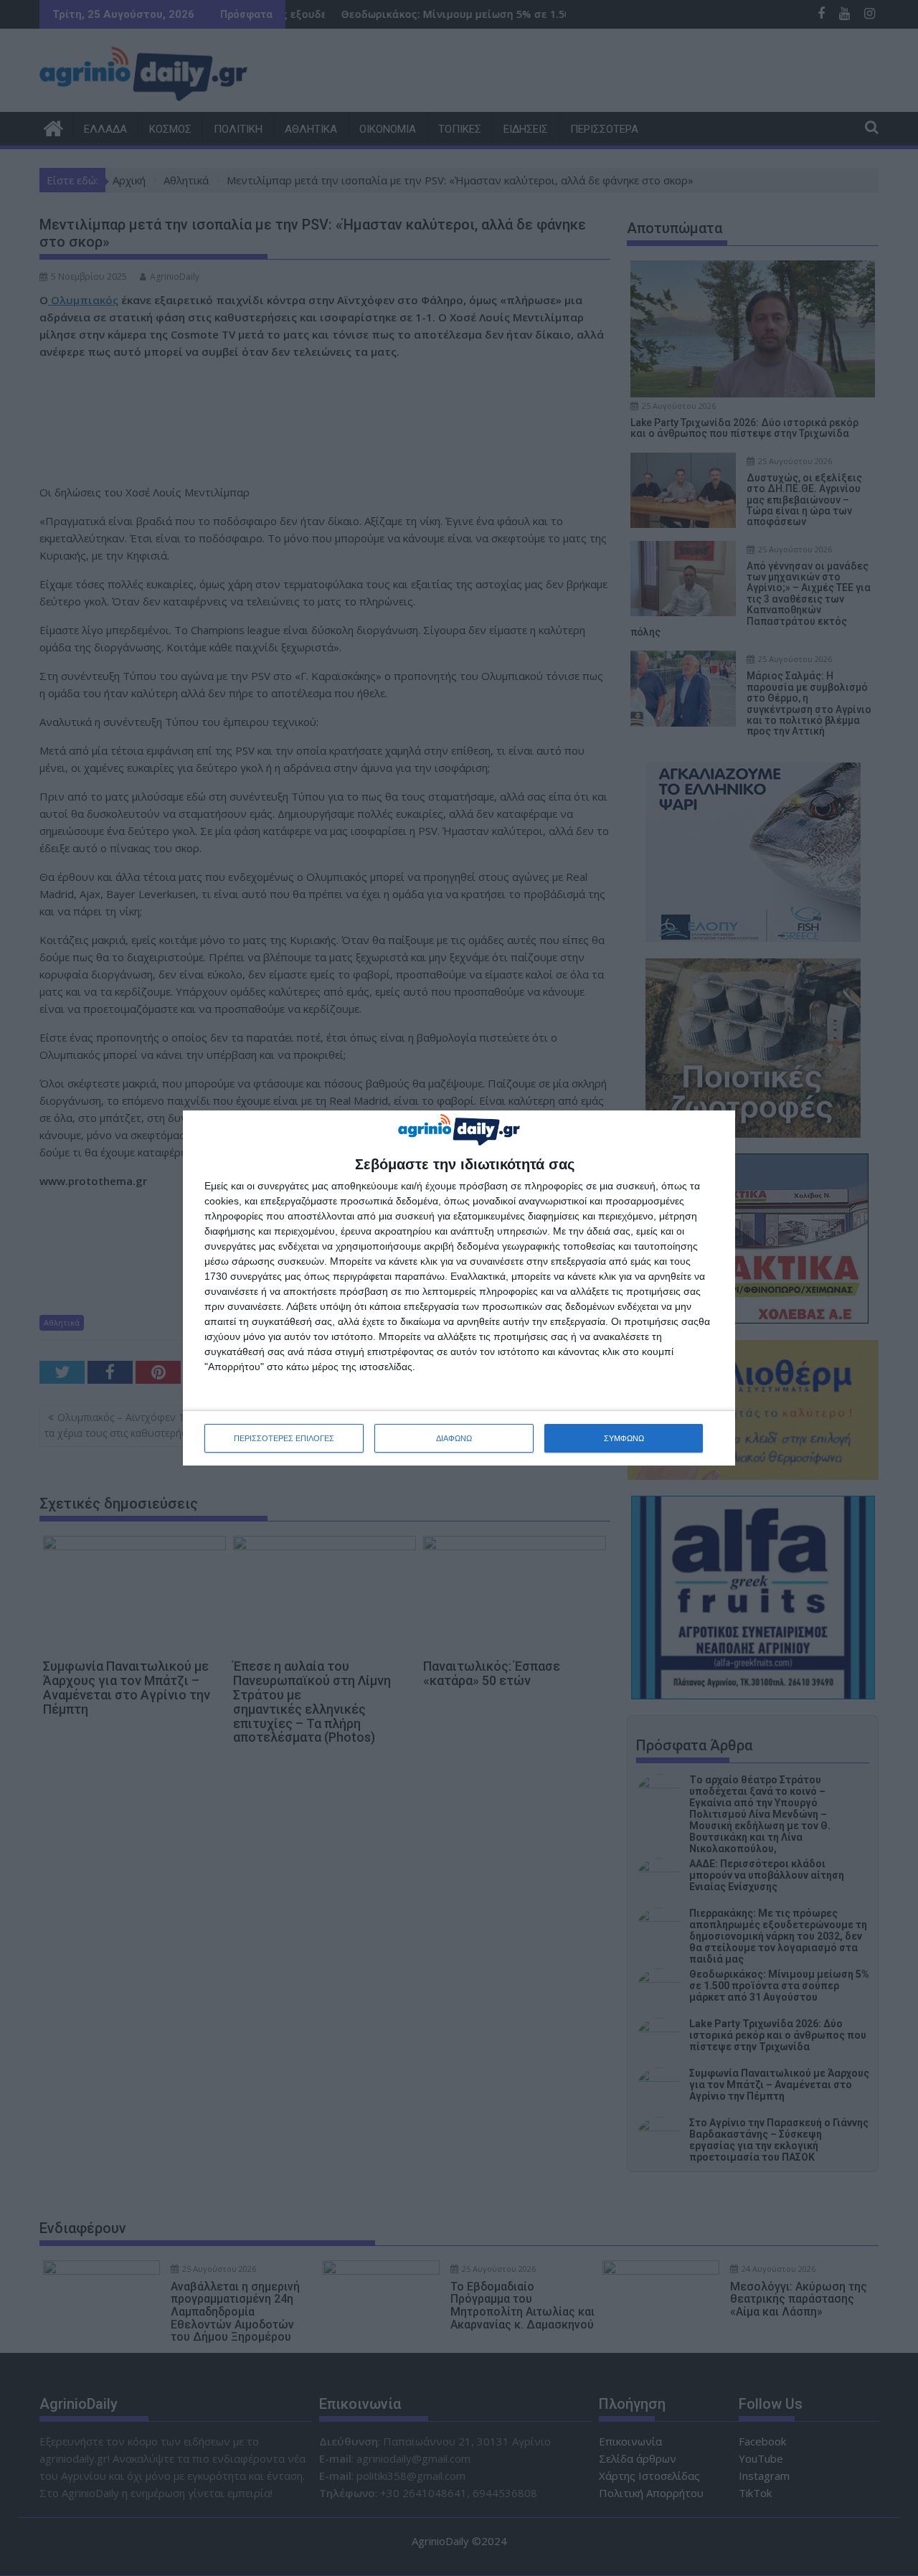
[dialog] (459, 1288)
